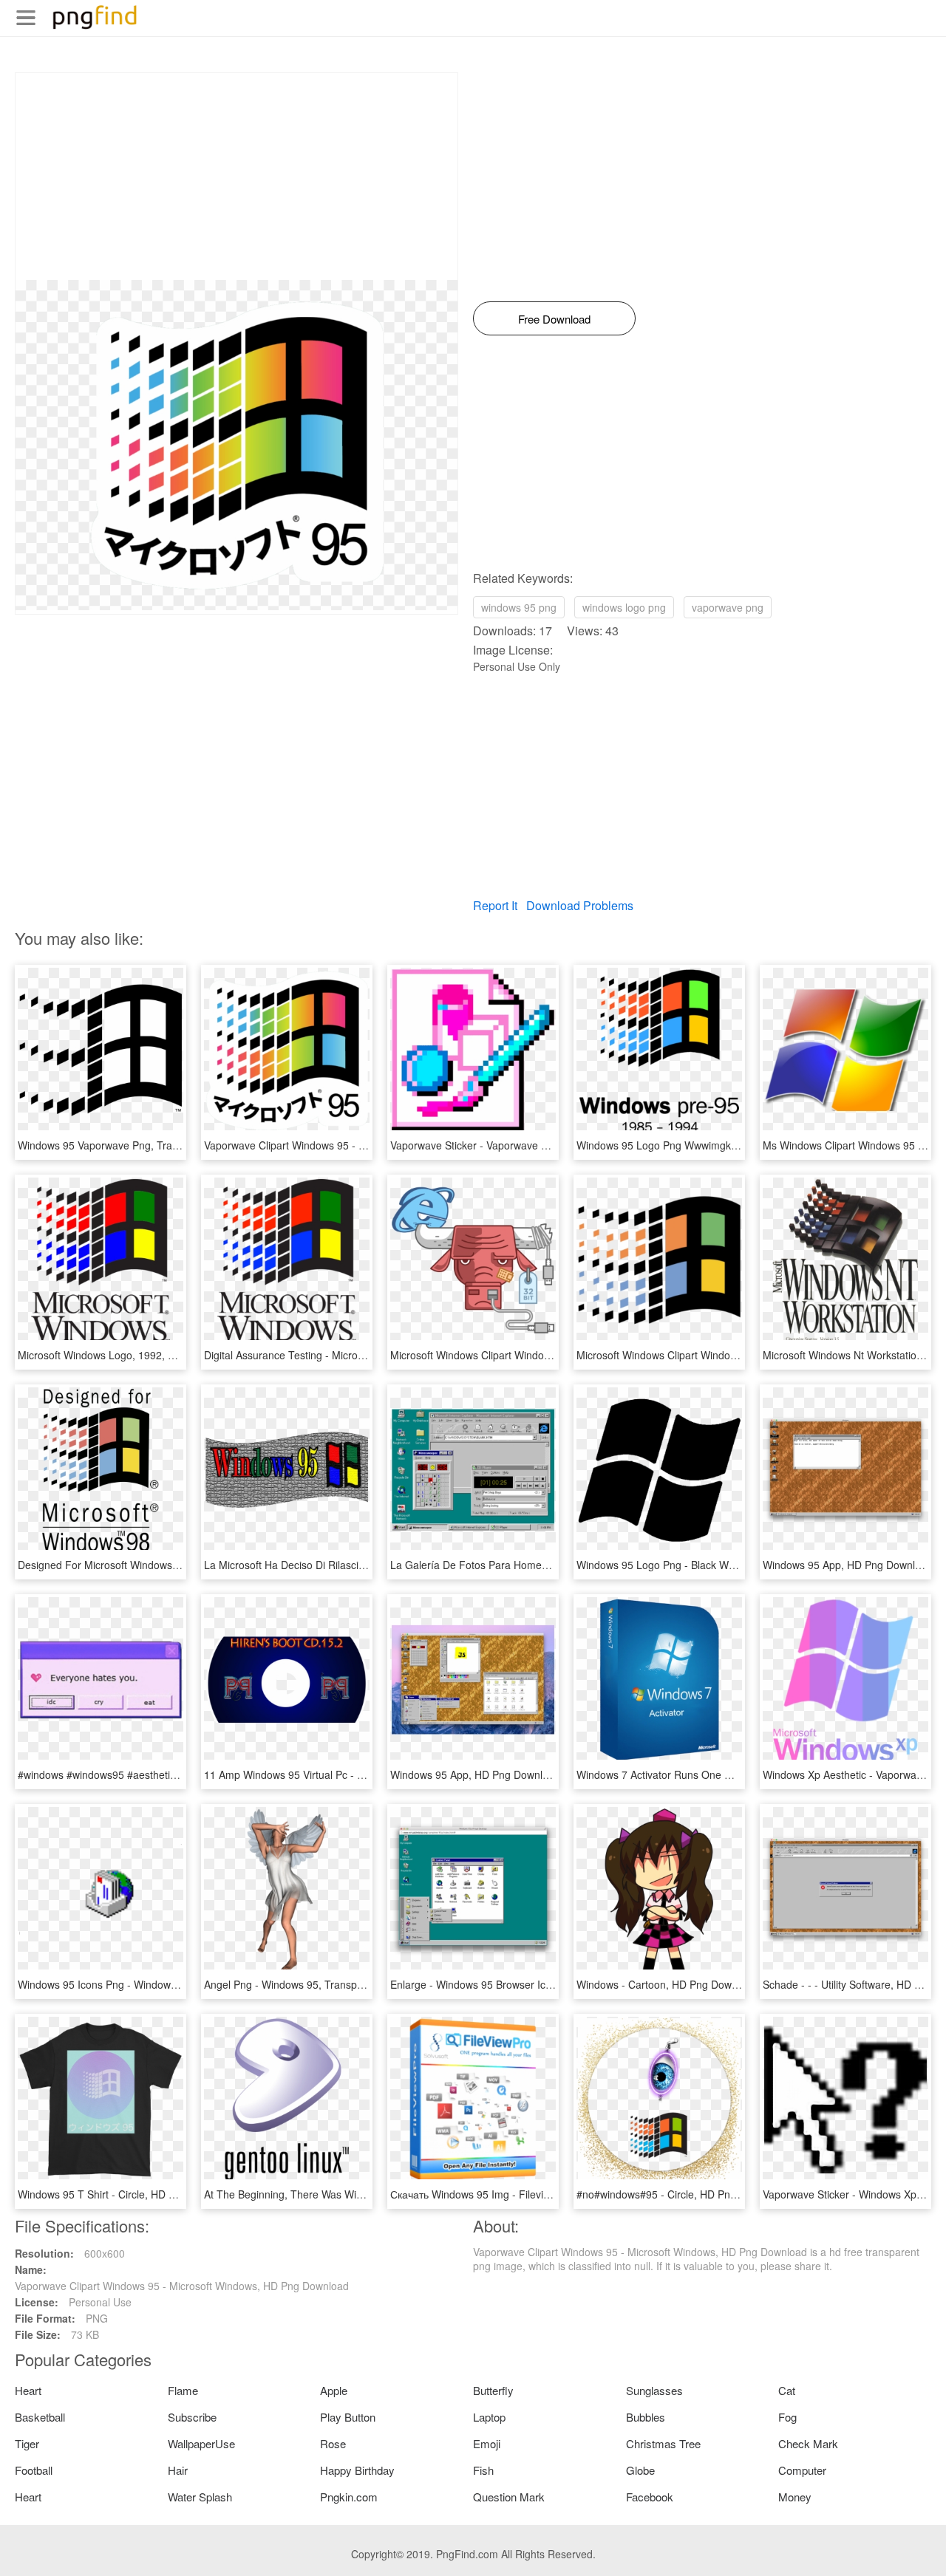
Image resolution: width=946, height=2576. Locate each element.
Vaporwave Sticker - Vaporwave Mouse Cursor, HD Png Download (544, 1145)
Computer (802, 2470)
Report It (495, 905)
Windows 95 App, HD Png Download (848, 1565)
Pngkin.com (349, 2497)
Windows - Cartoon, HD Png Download (667, 1984)
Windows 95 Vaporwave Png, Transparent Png (126, 1145)
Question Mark (509, 2497)
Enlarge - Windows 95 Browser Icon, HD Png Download (520, 1984)
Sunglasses (654, 2390)
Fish (483, 2470)
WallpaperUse (201, 2443)
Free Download (554, 319)
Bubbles (646, 2417)
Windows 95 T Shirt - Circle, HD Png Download (127, 2194)
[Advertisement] (236, 177)
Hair (178, 2470)
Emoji (487, 2443)
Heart (28, 2390)
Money (795, 2497)
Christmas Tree (663, 2443)
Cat (787, 2390)
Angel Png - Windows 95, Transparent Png (303, 1984)
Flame (183, 2390)
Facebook (650, 2497)
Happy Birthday (357, 2470)
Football (34, 2470)
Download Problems (580, 905)
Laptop (489, 2417)
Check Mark (808, 2443)
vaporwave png (728, 607)
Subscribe (192, 2417)
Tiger (27, 2443)
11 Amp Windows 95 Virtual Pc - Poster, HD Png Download (341, 1774)
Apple (334, 2390)
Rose (333, 2443)
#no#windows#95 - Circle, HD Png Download (681, 2194)
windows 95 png (519, 607)
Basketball (40, 2417)
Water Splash (200, 2497)
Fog (787, 2417)
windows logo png (624, 607)
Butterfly (493, 2390)
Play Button (348, 2417)
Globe (640, 2470)
